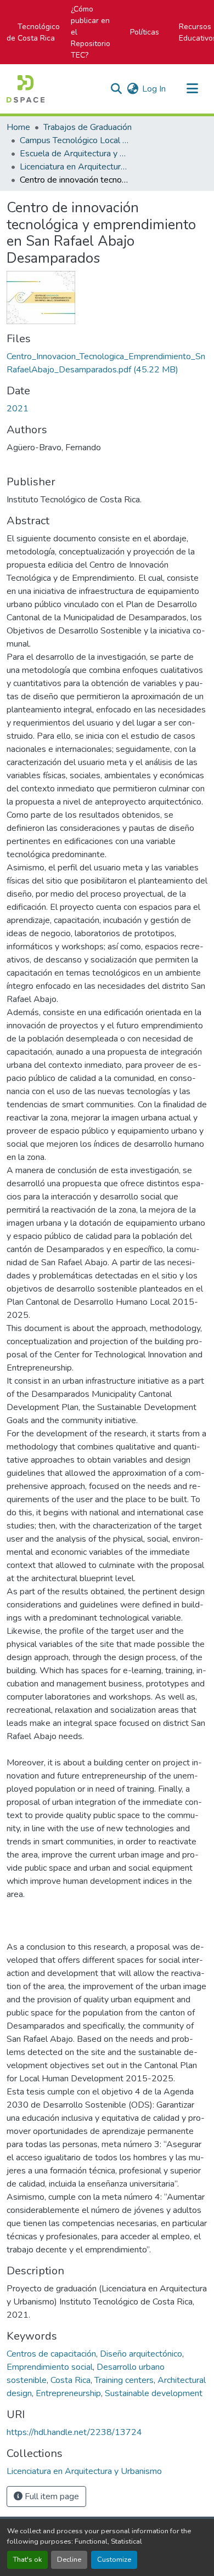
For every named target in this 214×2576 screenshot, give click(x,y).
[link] (107, 363)
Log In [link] (154, 89)
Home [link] (18, 127)
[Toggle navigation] (192, 89)
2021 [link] (18, 409)
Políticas (145, 32)
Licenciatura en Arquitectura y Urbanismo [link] (75, 167)
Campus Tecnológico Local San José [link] (75, 140)
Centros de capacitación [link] (51, 2354)
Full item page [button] (51, 2496)
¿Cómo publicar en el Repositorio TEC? (91, 32)
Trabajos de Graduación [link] (88, 127)
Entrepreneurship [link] (68, 2393)
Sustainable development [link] (154, 2393)
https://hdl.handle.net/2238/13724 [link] (74, 2432)
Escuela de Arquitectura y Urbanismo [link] (75, 154)
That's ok (27, 2560)
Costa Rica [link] (71, 2380)
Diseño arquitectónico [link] (141, 2354)
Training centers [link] (124, 2380)
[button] (26, 89)
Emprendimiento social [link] (50, 2367)
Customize (114, 2560)
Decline (69, 2560)
